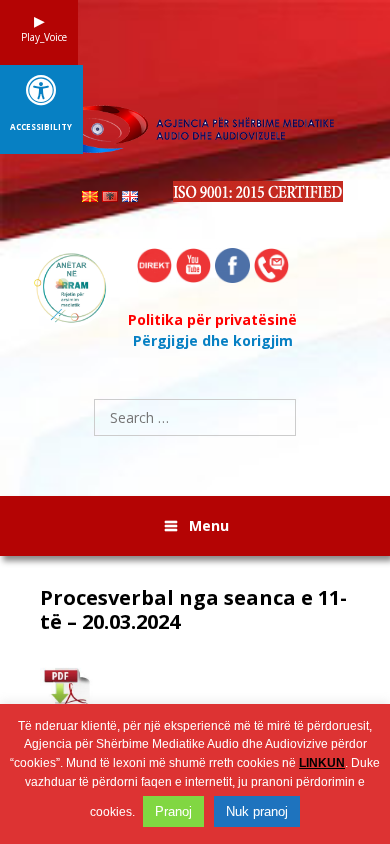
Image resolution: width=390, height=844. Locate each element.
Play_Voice (39, 37)
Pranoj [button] (173, 811)
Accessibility (41, 127)
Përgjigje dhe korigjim (213, 340)
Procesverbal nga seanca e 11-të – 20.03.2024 (193, 610)
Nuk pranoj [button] (257, 811)
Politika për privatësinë (212, 319)
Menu (209, 525)
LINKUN (322, 763)
